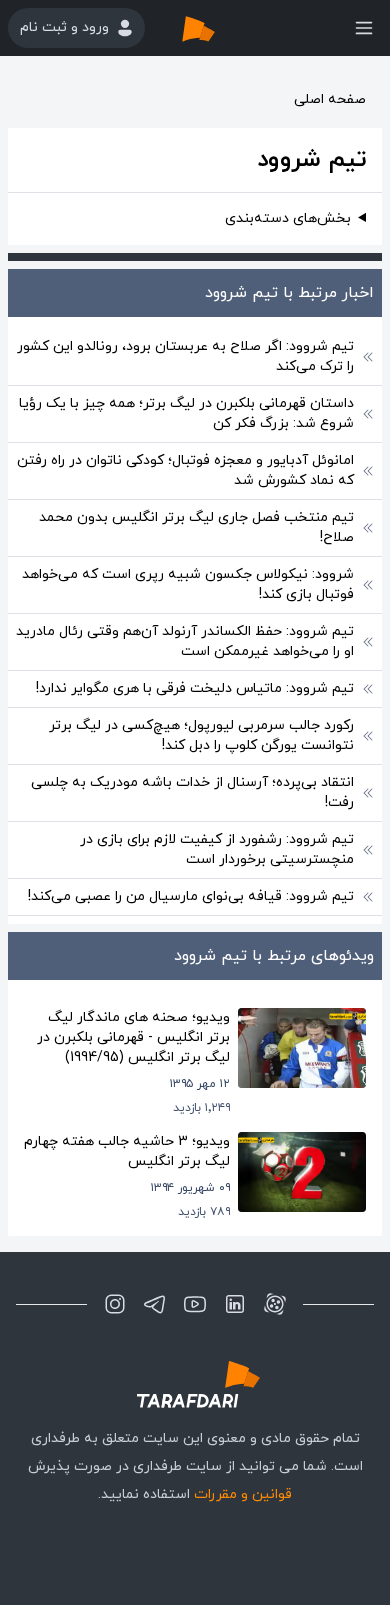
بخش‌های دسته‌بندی (288, 218)
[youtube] (195, 1304)
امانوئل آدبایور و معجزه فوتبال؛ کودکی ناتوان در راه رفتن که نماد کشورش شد (185, 470)
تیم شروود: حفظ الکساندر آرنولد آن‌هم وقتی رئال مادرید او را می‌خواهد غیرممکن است (185, 641)
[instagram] (115, 1304)
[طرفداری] (219, 28)
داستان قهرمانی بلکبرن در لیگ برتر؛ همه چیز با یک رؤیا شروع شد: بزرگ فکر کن (186, 413)
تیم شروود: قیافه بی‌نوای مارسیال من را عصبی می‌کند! (191, 896)
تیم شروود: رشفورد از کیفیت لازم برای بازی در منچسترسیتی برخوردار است (217, 849)
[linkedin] (235, 1304)
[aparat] (275, 1304)
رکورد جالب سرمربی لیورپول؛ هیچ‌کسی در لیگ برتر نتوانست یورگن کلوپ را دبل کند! (201, 735)
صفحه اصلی (330, 99)
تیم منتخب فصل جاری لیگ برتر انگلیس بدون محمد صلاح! (196, 527)
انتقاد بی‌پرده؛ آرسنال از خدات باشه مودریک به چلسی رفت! (192, 792)
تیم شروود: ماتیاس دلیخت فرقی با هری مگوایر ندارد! (195, 688)
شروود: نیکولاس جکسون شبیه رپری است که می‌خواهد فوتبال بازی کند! (188, 584)
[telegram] (155, 1304)
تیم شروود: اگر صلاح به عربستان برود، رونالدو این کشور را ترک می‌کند (185, 356)
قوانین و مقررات (243, 1494)
